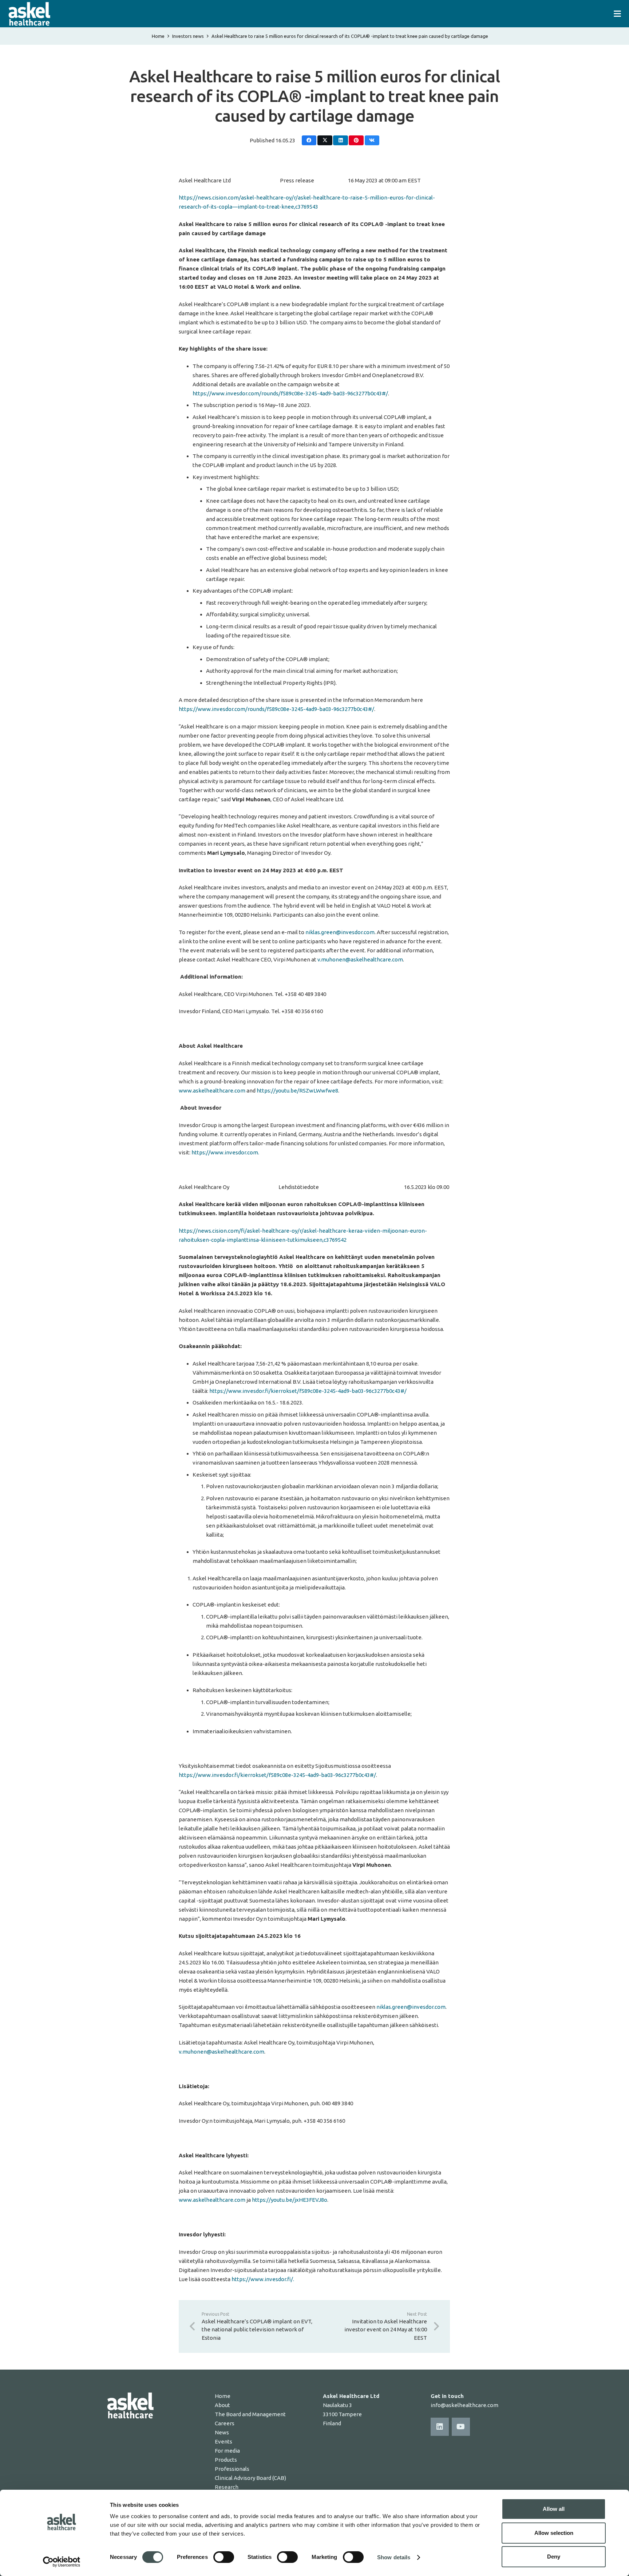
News (222, 2432)
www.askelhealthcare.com (212, 1091)
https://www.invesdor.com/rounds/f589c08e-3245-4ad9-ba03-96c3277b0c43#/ (290, 393)
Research (227, 2487)
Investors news (188, 36)
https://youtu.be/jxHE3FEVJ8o (290, 2200)
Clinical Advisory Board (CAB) (250, 2478)
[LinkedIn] (440, 2427)
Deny (554, 2557)
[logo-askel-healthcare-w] (29, 14)
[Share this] (309, 140)
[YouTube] (461, 2427)
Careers (225, 2423)
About (222, 2405)
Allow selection (554, 2533)
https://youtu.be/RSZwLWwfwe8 (297, 1091)
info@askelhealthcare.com (464, 2405)
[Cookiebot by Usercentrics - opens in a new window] (62, 2562)
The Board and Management (250, 2414)
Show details (394, 2557)
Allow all (554, 2509)
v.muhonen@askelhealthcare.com (360, 959)
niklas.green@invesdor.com (340, 932)
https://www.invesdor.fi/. (263, 2279)
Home (158, 36)
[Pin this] (356, 140)
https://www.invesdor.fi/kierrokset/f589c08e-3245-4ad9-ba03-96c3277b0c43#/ (308, 1391)
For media (227, 2451)
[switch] (224, 2557)
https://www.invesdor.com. (225, 1152)
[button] (617, 14)
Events (223, 2441)
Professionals (232, 2469)
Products (226, 2460)
